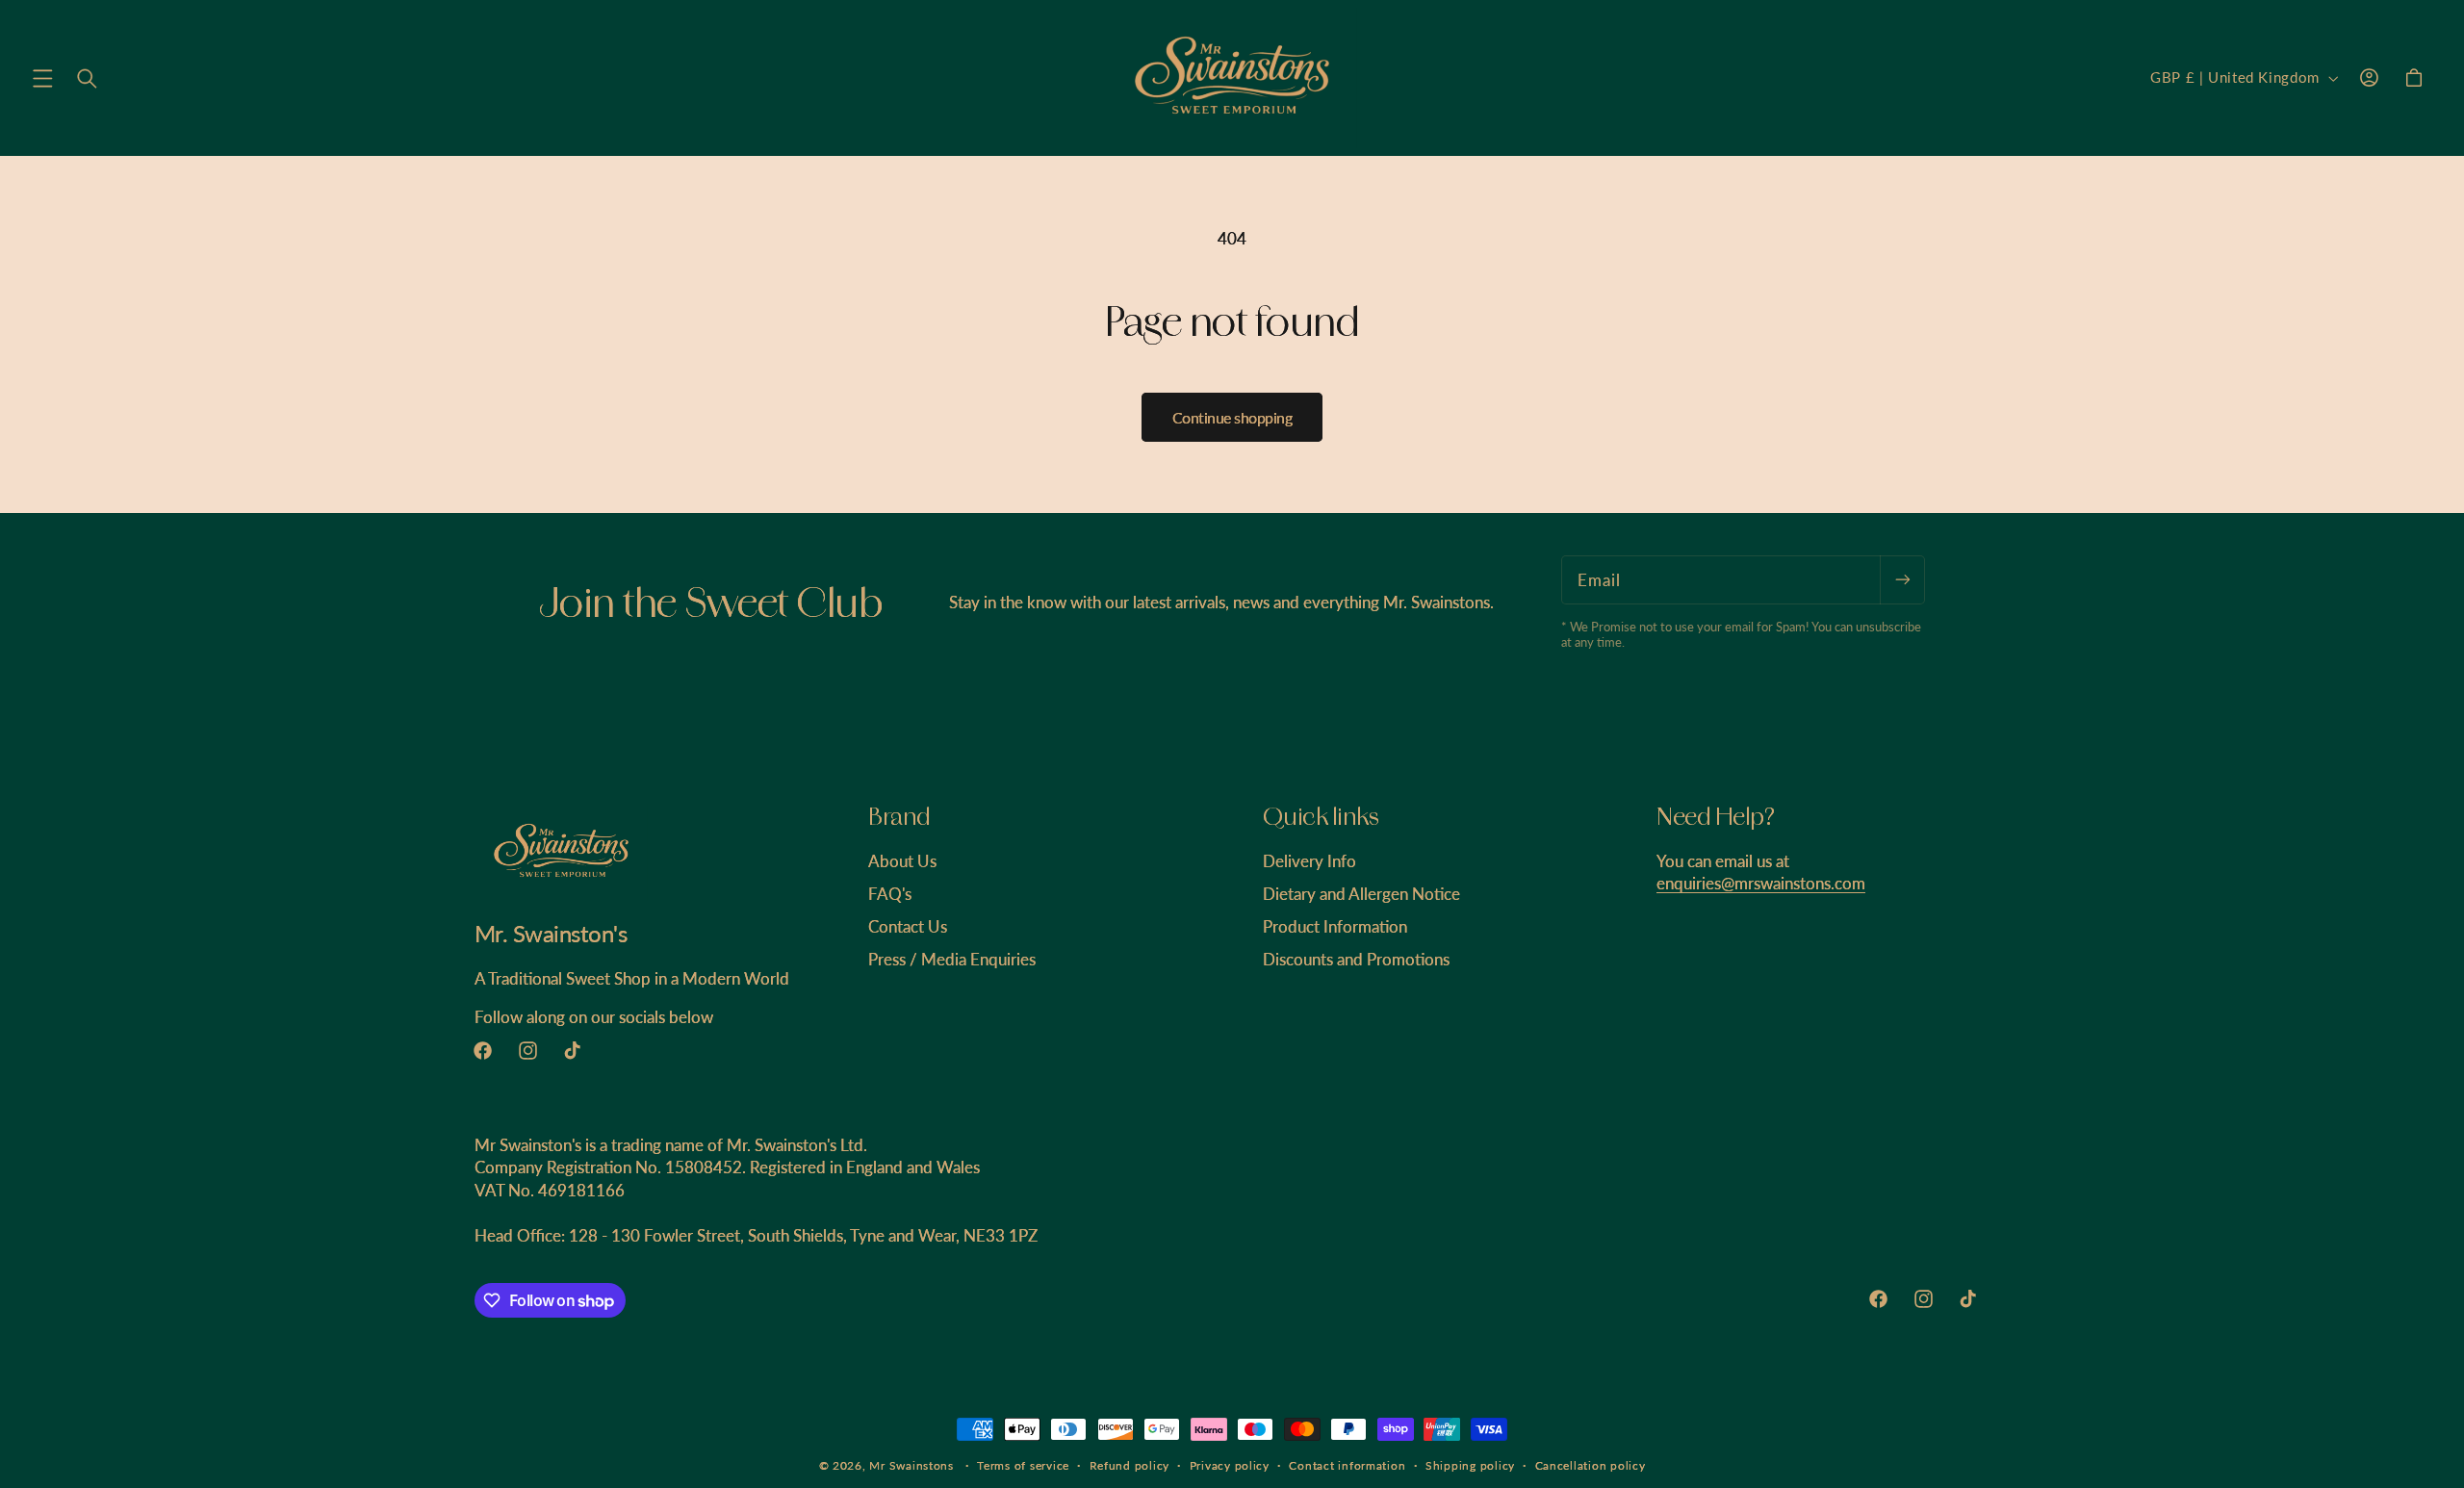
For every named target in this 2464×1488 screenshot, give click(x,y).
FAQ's (890, 894)
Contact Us (908, 926)
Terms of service (1023, 1465)
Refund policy (1130, 1465)
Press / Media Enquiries (952, 959)
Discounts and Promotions (1356, 959)
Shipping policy (1470, 1465)
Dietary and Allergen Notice (1361, 894)
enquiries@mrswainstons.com (1761, 883)
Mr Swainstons (911, 1465)
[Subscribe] (1902, 580)
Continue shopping (1232, 417)
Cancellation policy (1591, 1465)
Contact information (1347, 1465)
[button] (42, 78)
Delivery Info (1309, 861)
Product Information (1335, 926)
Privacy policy (1230, 1465)
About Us (902, 861)
